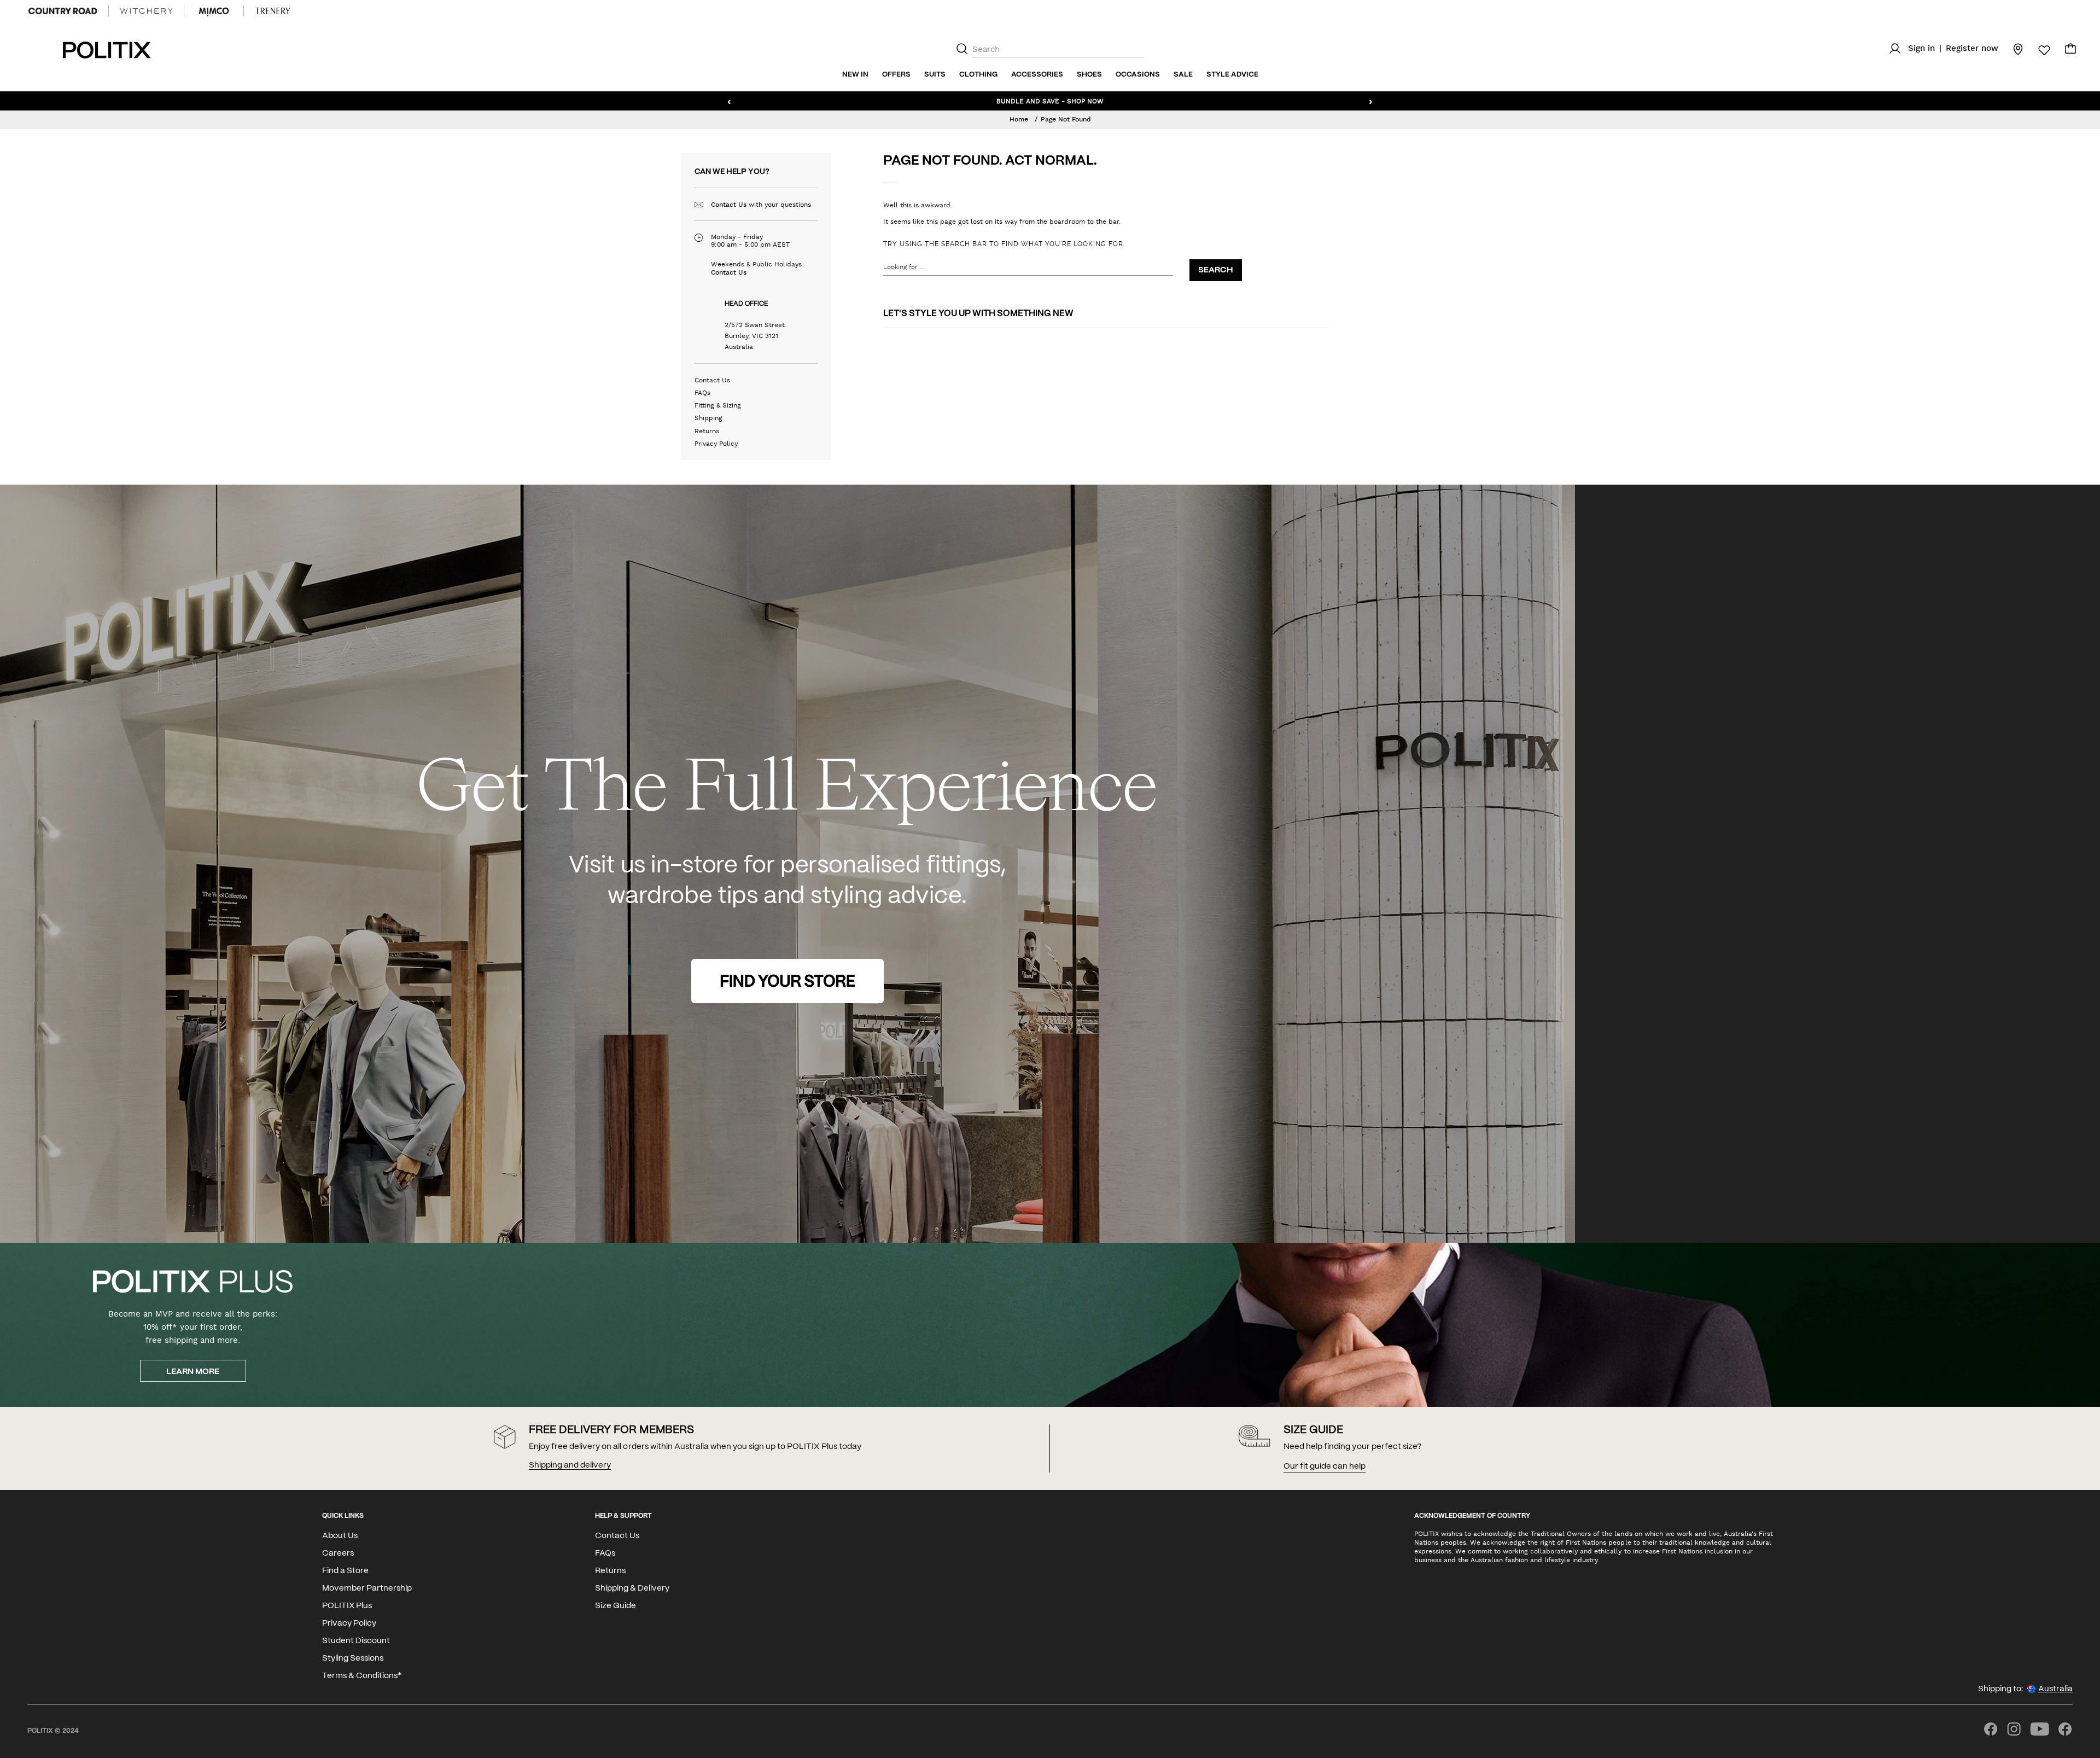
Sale (1183, 75)
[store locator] (2011, 49)
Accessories (1037, 75)
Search (1216, 270)
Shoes (1089, 75)
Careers (338, 1553)
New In (855, 75)
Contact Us (729, 205)
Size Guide (616, 1606)
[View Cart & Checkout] (2070, 51)
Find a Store (345, 1571)
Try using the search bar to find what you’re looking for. (1004, 244)
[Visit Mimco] (214, 11)
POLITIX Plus (347, 1606)
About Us (340, 1536)
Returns (707, 431)
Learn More (193, 1372)
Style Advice (1232, 75)
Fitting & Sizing (718, 405)
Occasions (1138, 75)
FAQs (702, 393)
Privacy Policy (716, 444)
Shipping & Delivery (632, 1588)
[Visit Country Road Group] (63, 11)
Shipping (708, 418)
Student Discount (356, 1641)
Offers (896, 75)
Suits (935, 75)
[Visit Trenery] (273, 11)
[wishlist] (2038, 50)
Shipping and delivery (570, 1465)
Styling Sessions (353, 1658)
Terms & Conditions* (362, 1676)
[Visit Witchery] (146, 11)
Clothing (978, 75)
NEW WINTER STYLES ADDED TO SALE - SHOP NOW (1050, 101)
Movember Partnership (367, 1588)
